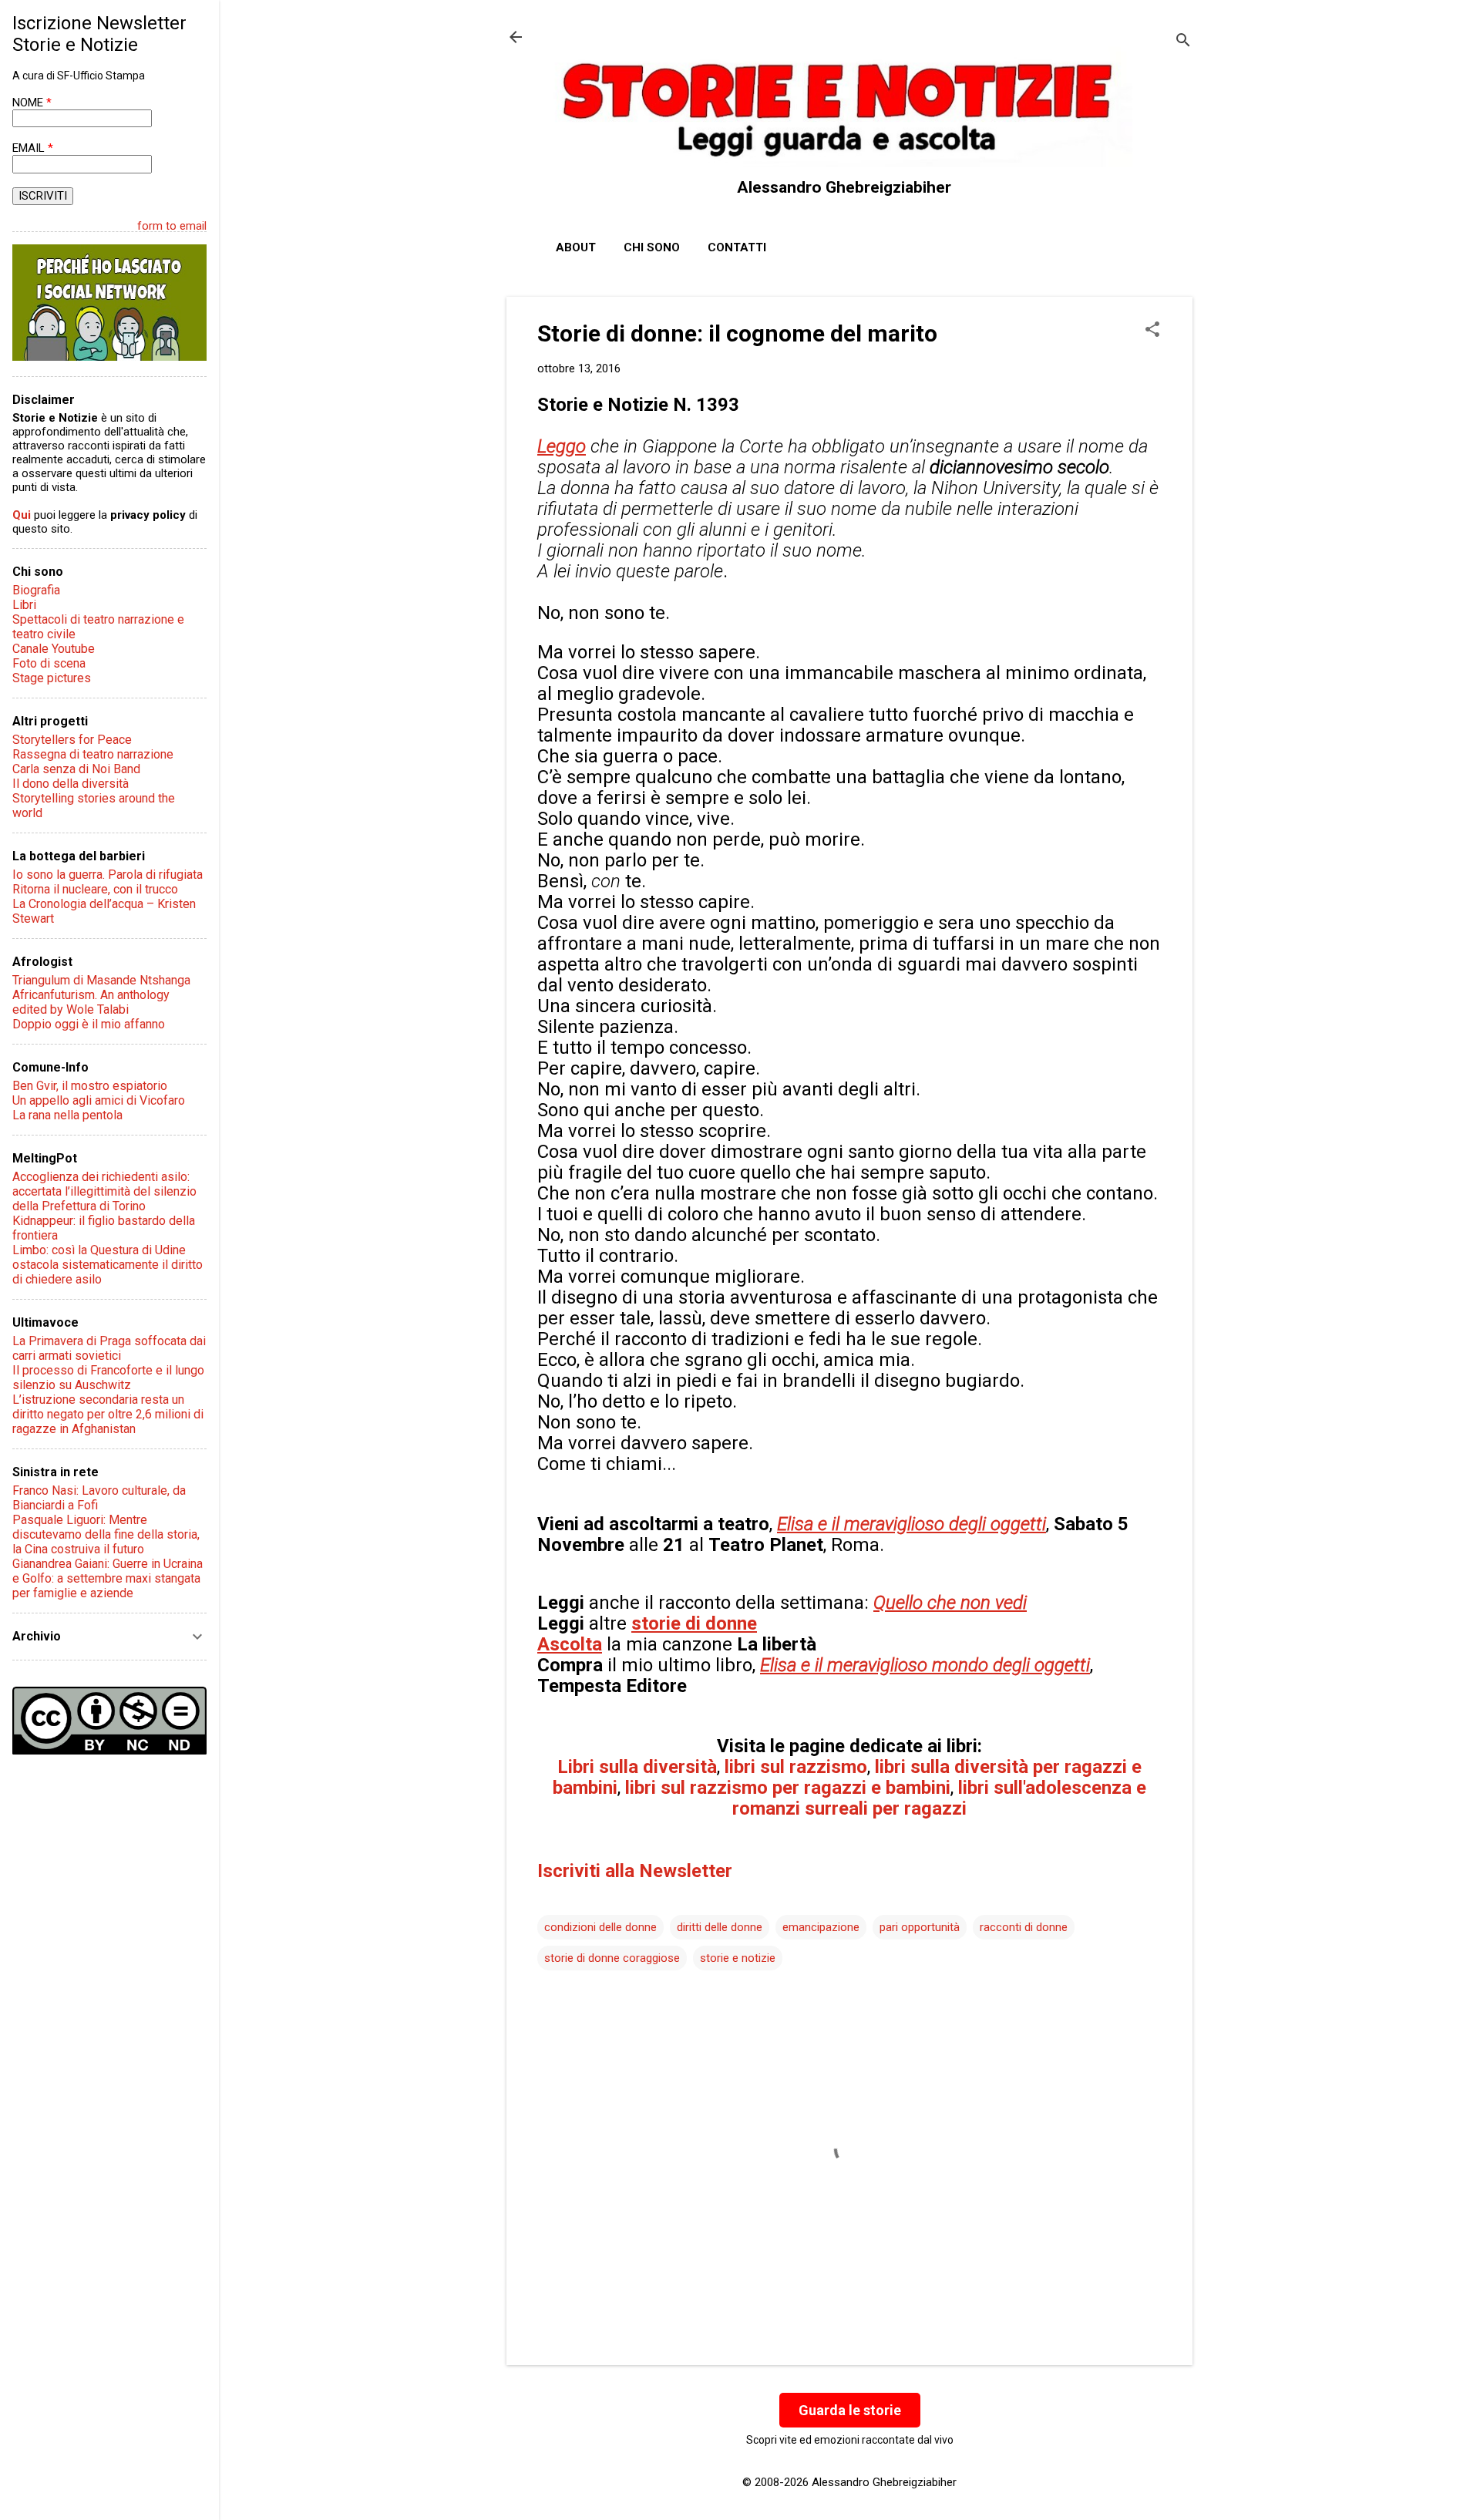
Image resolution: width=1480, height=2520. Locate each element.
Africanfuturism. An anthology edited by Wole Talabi (91, 1002)
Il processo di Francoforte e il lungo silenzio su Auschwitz (108, 1378)
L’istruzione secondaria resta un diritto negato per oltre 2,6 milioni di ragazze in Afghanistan (108, 1414)
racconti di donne (1024, 1927)
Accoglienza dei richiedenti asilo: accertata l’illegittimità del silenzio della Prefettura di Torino (104, 1191)
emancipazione (821, 1927)
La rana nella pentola (67, 1115)
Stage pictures (52, 678)
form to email (172, 226)
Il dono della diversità (71, 784)
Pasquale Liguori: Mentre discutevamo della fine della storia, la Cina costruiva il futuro (106, 1534)
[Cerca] (1183, 42)
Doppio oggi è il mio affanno (89, 1024)
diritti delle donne (720, 1927)
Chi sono (652, 247)
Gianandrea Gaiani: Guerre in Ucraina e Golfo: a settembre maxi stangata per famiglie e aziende (108, 1578)
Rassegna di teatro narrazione (93, 754)
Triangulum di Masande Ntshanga (101, 980)
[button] (1152, 331)
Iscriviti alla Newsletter (635, 1871)
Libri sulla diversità (637, 1767)
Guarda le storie (850, 2410)
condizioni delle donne (600, 1927)
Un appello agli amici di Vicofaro (99, 1100)
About (576, 247)
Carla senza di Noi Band (76, 769)
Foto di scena (49, 663)
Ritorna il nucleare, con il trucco (95, 889)
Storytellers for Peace (72, 740)
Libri (24, 605)
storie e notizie (738, 1958)
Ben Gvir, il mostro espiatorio (90, 1086)
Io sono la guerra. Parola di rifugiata (108, 875)
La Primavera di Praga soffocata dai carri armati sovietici (109, 1348)
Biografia (36, 590)
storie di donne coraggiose (612, 1958)
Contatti (737, 247)
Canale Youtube (54, 649)
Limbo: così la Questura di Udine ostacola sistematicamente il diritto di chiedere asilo (108, 1265)
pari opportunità (920, 1927)
